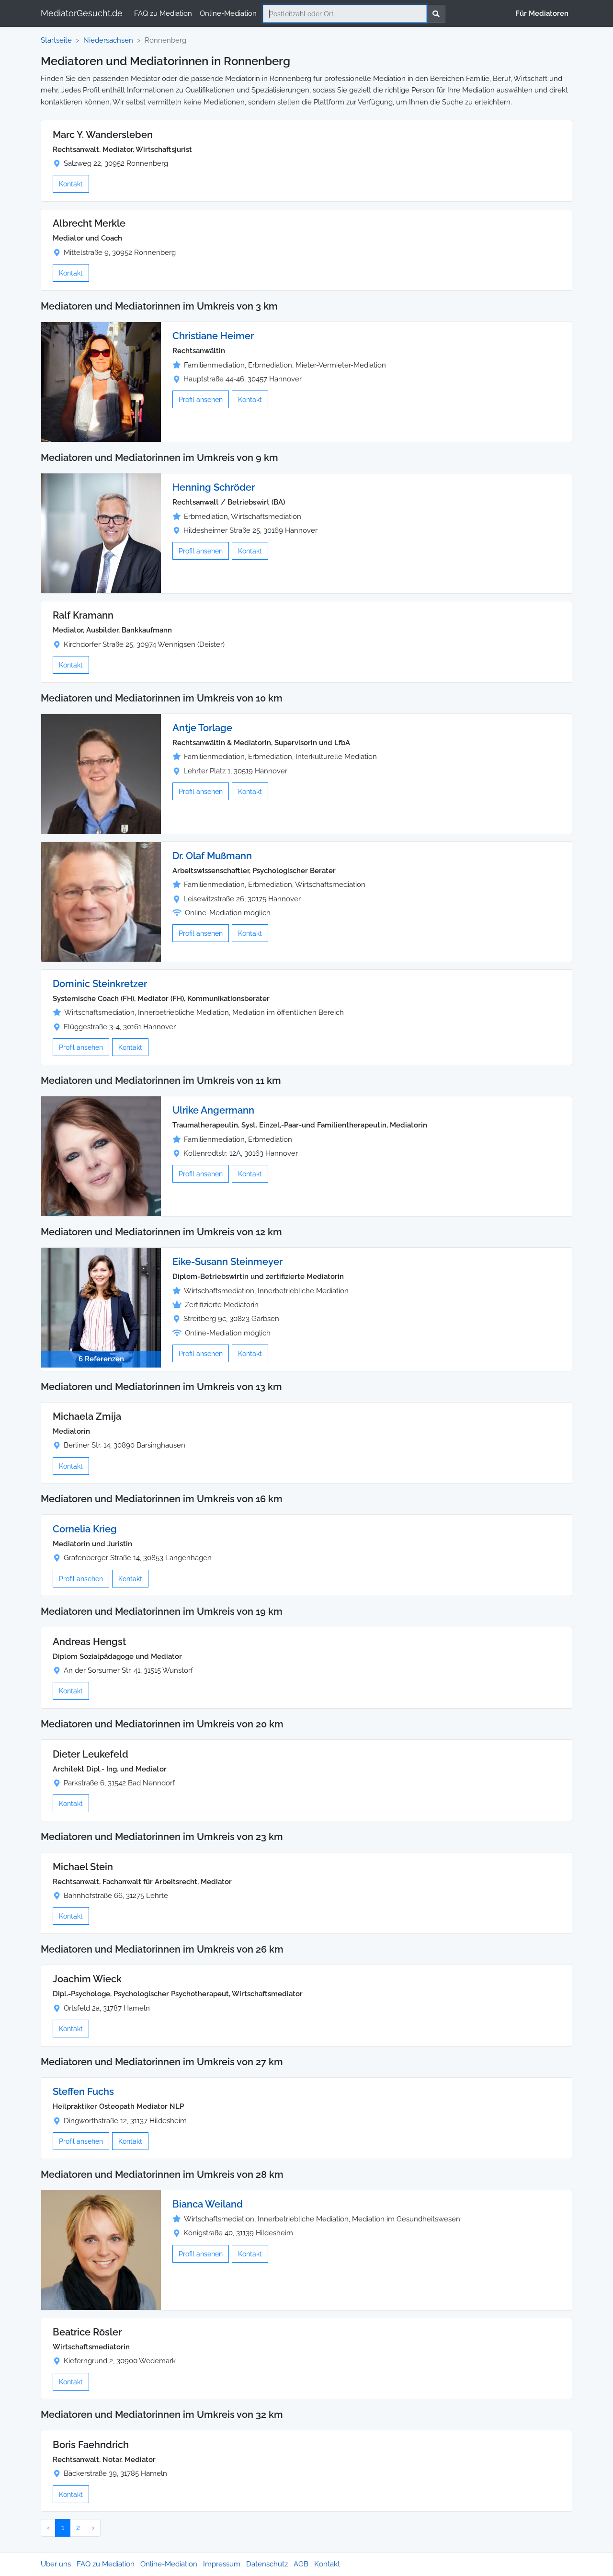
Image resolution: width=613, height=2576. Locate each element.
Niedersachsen (108, 40)
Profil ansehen (201, 399)
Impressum (222, 2564)
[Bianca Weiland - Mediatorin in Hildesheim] (101, 2249)
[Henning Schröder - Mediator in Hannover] (101, 533)
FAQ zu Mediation (163, 13)
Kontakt (71, 184)
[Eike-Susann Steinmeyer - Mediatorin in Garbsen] (101, 1307)
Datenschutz (267, 2564)
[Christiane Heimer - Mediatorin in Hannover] (101, 381)
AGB (301, 2564)
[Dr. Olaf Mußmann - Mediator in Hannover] (101, 901)
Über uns (56, 2564)
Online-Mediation (228, 13)
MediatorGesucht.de (82, 13)
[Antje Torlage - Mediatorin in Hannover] (101, 773)
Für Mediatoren (542, 13)
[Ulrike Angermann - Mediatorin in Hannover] (101, 1156)
